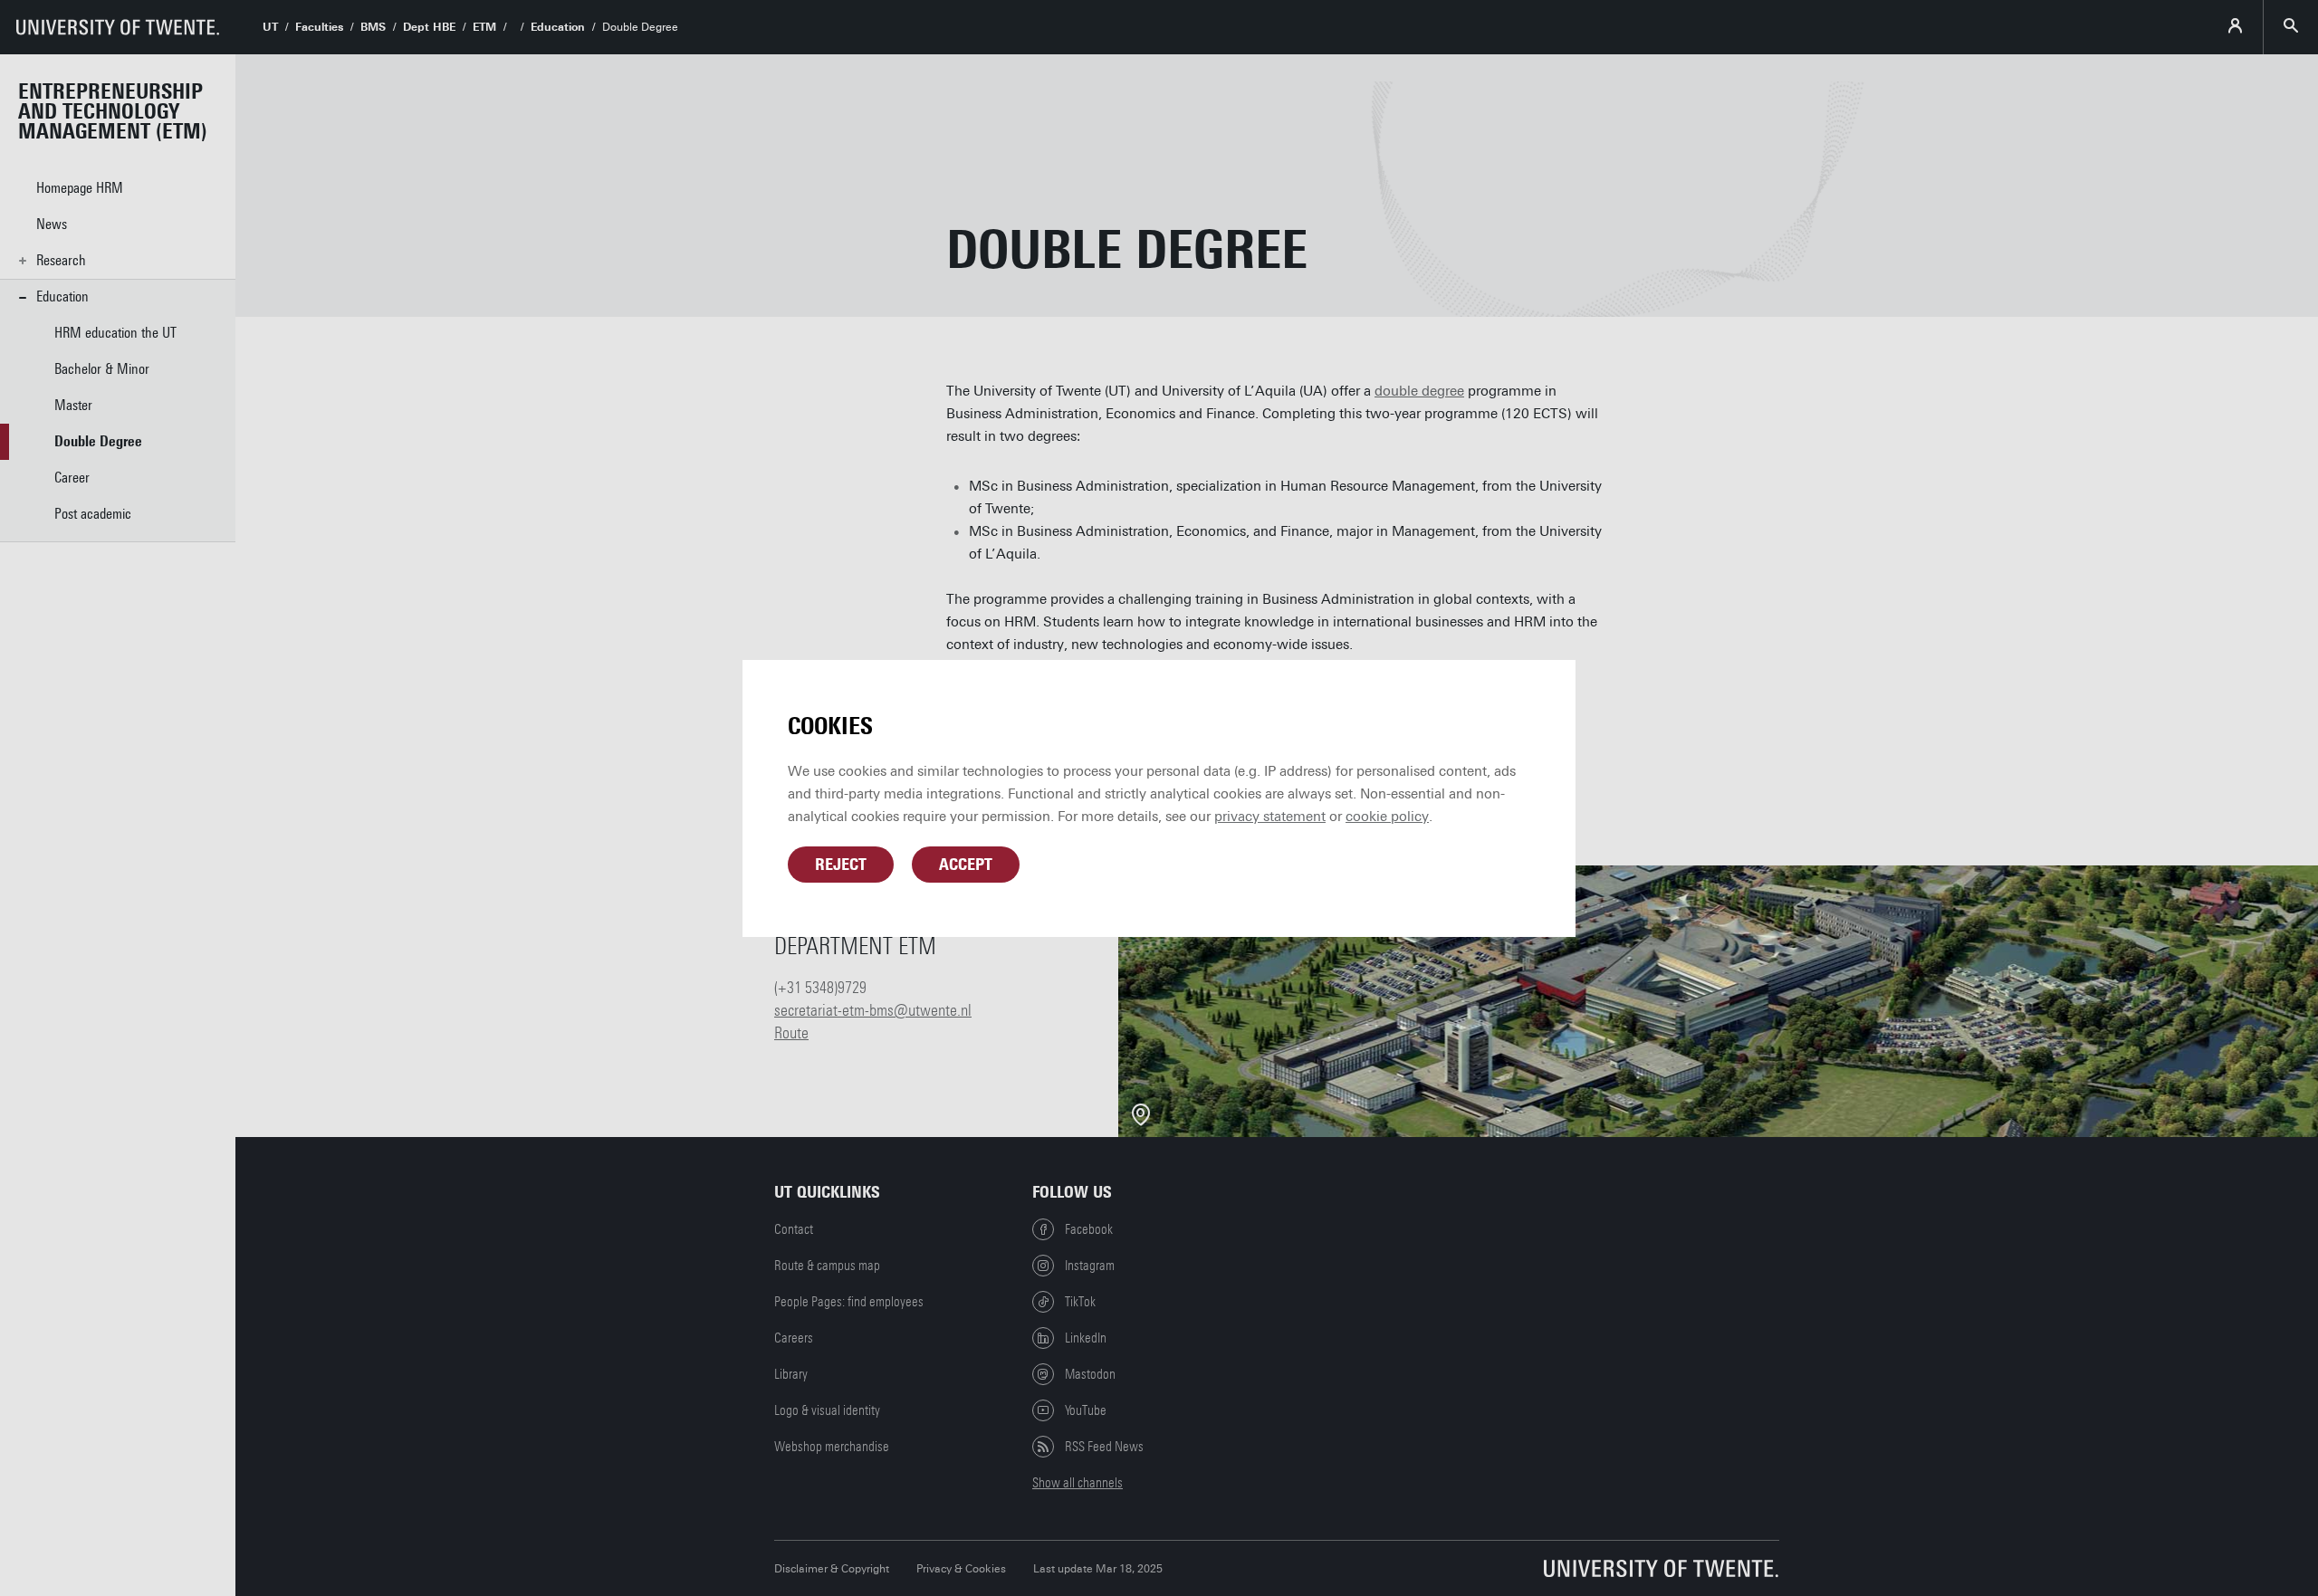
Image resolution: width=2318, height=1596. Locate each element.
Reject (841, 865)
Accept (966, 865)
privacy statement (1270, 817)
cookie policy (1387, 817)
